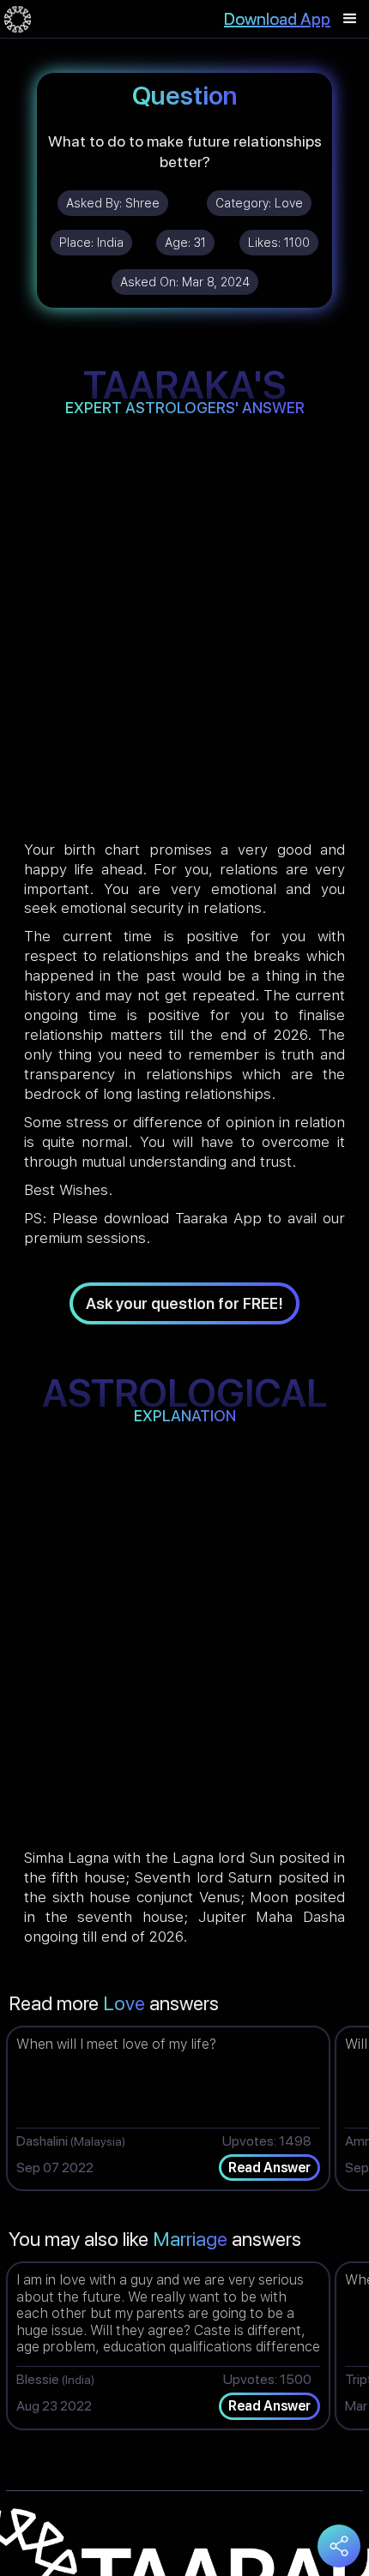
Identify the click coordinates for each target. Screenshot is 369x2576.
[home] (18, 19)
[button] (350, 19)
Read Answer (269, 2168)
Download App (277, 19)
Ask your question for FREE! (184, 1303)
